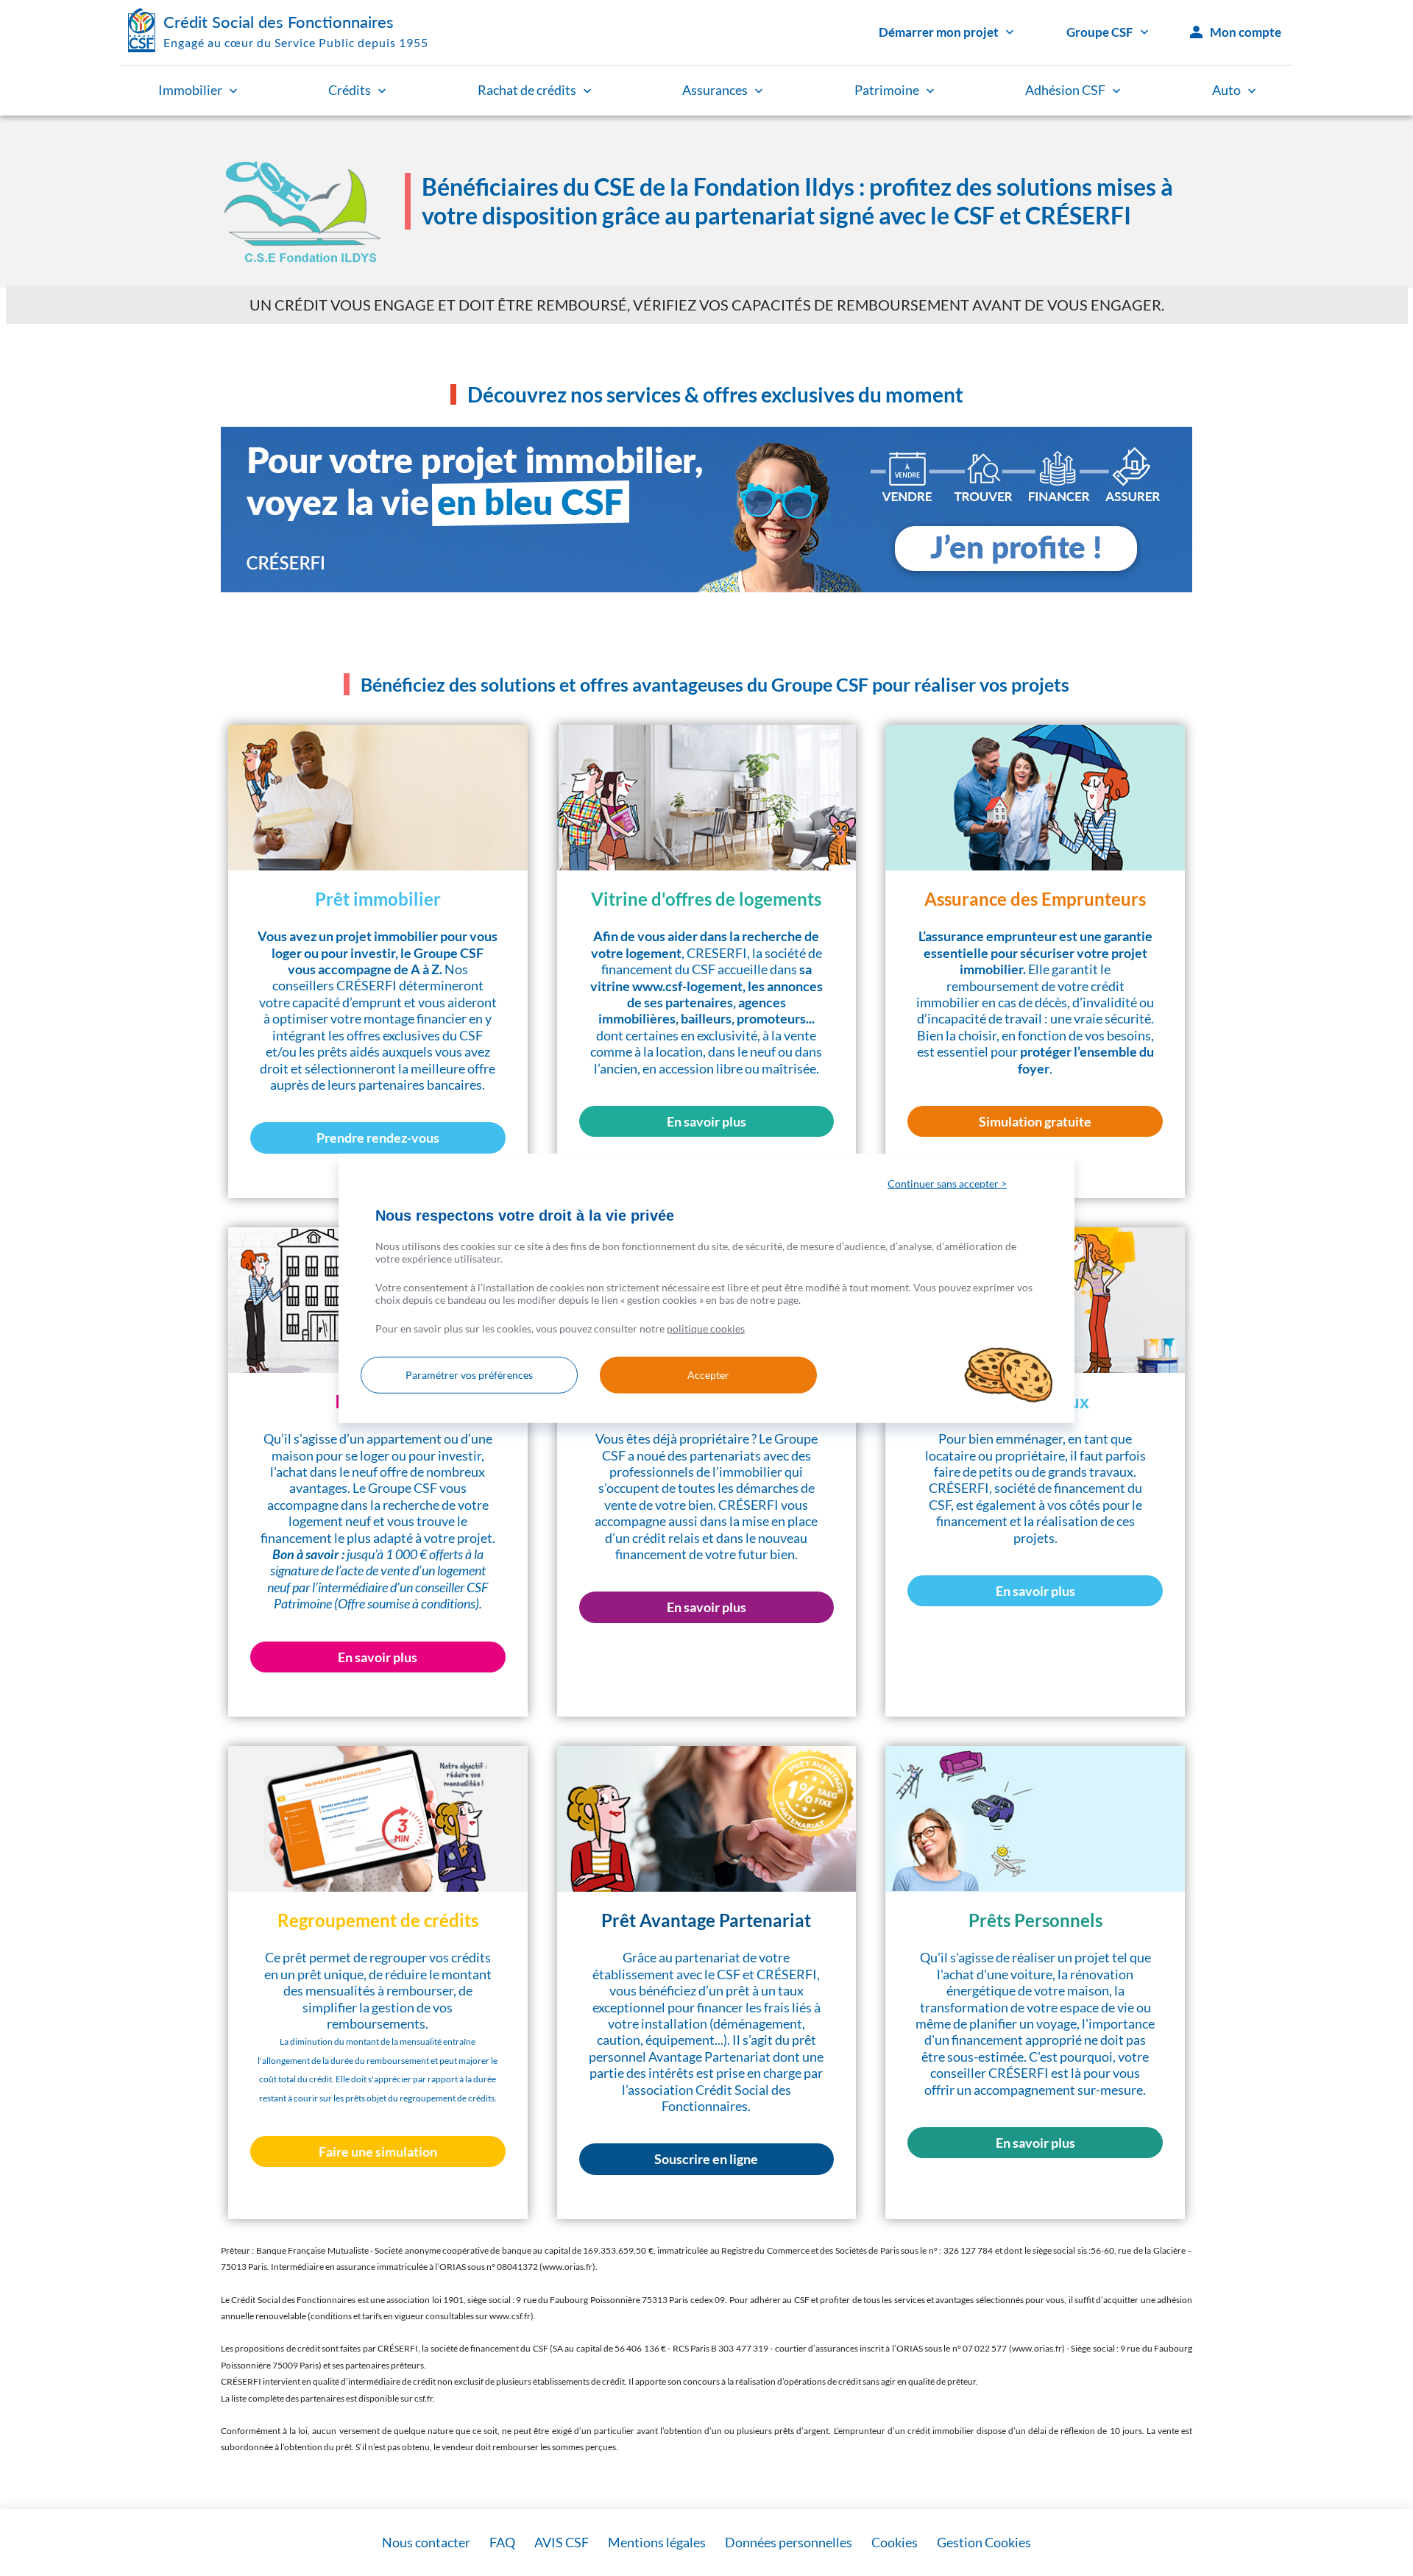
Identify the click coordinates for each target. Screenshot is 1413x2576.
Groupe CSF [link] (1100, 32)
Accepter (708, 1375)
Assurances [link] (715, 90)
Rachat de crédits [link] (527, 90)
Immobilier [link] (190, 90)
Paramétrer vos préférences (469, 1375)
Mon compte (1246, 32)
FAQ (502, 2542)
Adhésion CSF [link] (1065, 90)
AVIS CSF (562, 2542)
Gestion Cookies (984, 2542)
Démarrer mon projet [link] (939, 32)
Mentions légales (657, 2542)
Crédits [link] (350, 90)
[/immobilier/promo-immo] (706, 510)
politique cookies (706, 1328)
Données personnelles (789, 2542)
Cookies (895, 2542)
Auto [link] (1226, 90)
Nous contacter (426, 2542)
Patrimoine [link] (887, 90)
